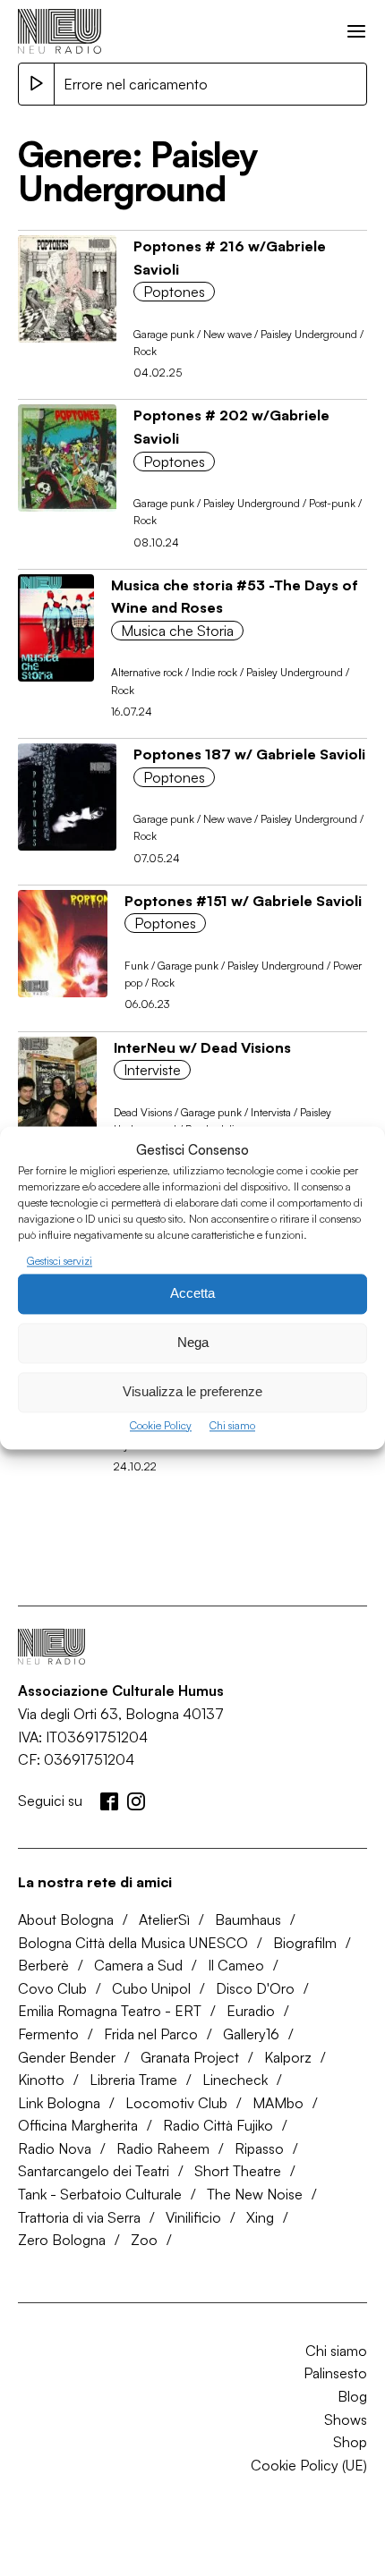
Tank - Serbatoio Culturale (100, 2194)
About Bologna (66, 1919)
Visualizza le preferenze (192, 1392)
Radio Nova (55, 2148)
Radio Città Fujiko (218, 2125)
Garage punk (164, 334)
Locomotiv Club (176, 2103)
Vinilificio (193, 2217)
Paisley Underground (309, 334)
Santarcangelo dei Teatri (94, 2171)
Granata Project (190, 2057)
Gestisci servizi (60, 1261)
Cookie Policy (161, 1425)
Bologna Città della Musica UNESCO (133, 1943)
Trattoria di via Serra (79, 2217)
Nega (193, 1343)
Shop (350, 2442)
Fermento (48, 2034)
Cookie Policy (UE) (309, 2465)
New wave (227, 334)
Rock (145, 351)
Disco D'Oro (255, 1988)
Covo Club (52, 1988)
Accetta (192, 1294)
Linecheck (235, 2080)
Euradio (251, 2011)
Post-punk (332, 503)
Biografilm (305, 1943)
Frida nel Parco (151, 2034)
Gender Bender (67, 2057)
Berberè (43, 1965)
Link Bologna (59, 2103)
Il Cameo (236, 1965)
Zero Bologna (62, 2240)
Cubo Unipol (151, 1988)
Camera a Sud (138, 1965)
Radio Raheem (163, 2148)
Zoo (144, 2240)
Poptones (174, 292)
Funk (137, 966)
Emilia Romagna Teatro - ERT (110, 2011)
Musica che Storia (177, 631)
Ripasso (259, 2148)
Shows (346, 2419)
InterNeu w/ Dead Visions (202, 1047)
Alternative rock (147, 672)
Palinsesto (335, 2373)
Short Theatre (238, 2171)
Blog (352, 2396)
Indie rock (214, 672)
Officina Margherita (78, 2125)
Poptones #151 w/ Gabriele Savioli (243, 901)
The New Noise (255, 2194)
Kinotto (41, 2080)
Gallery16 (251, 2034)
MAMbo (278, 2103)
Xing (260, 2217)
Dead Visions (143, 1112)
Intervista (271, 1112)
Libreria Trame (133, 2080)
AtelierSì (164, 1919)
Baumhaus (248, 1919)
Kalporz (288, 2057)
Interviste (152, 1070)
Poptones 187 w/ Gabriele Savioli (249, 754)
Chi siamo (232, 1425)
